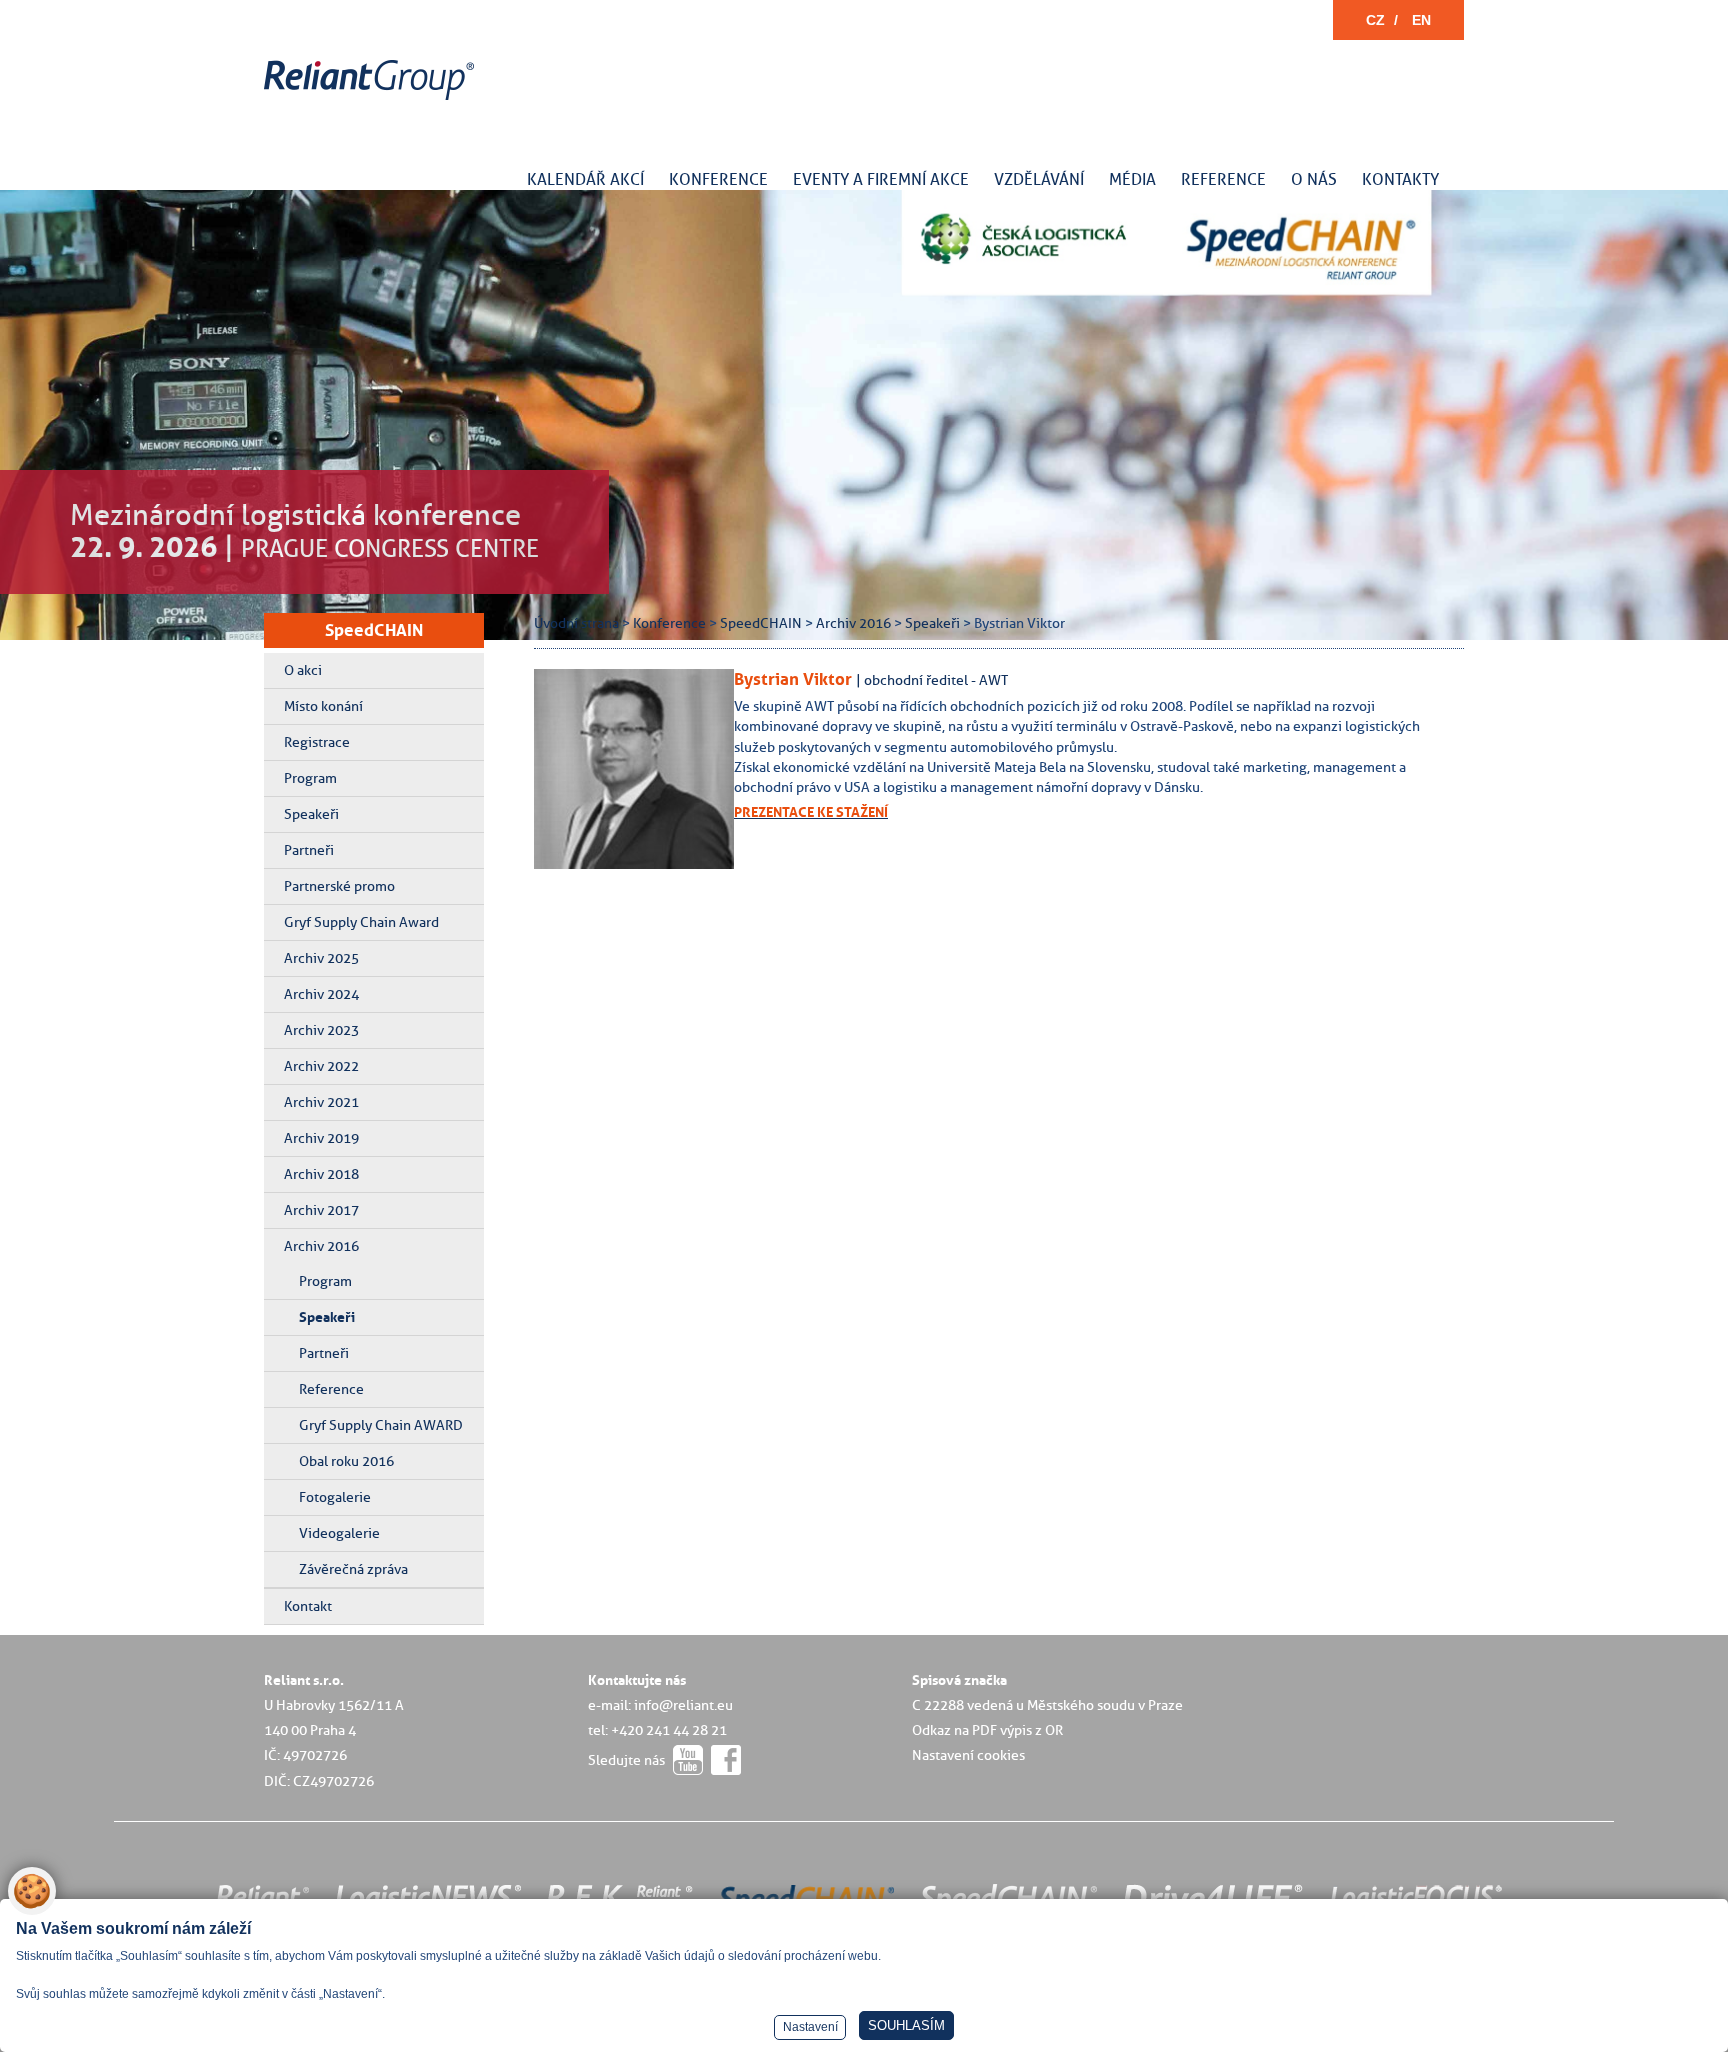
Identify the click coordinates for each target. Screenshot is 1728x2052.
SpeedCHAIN (374, 630)
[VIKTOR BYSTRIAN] (649, 864)
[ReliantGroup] (372, 100)
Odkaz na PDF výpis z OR (987, 1730)
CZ (1375, 20)
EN (1421, 20)
